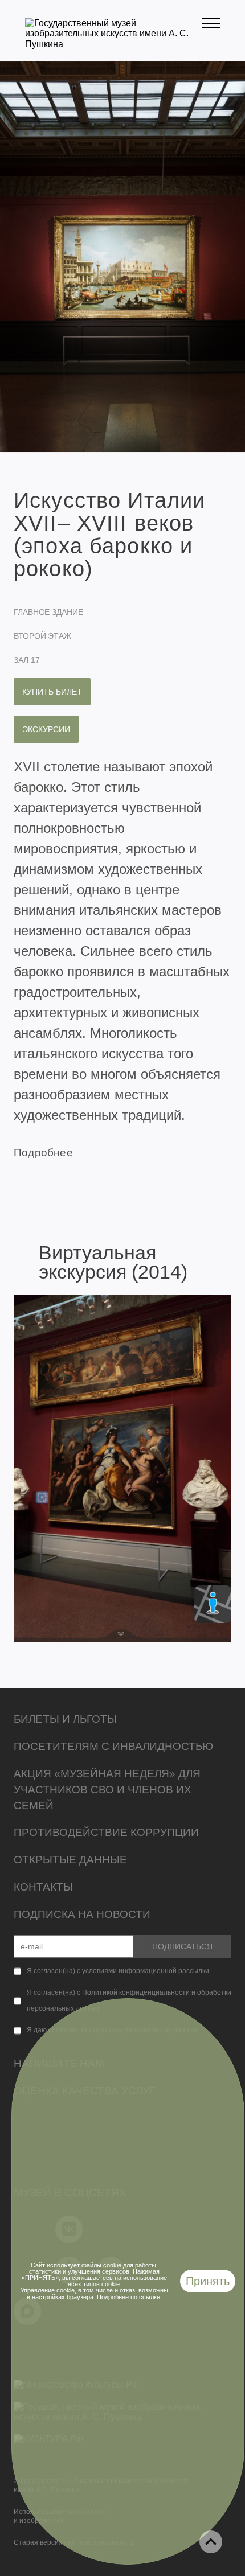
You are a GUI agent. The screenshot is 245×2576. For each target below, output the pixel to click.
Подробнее (43, 1153)
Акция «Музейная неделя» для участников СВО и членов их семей (107, 1790)
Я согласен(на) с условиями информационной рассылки (118, 1971)
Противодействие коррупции (106, 1832)
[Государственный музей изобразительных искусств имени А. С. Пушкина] (113, 44)
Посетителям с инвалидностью (113, 1746)
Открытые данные (70, 1860)
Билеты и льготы (65, 1719)
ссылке (150, 2297)
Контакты (43, 1887)
